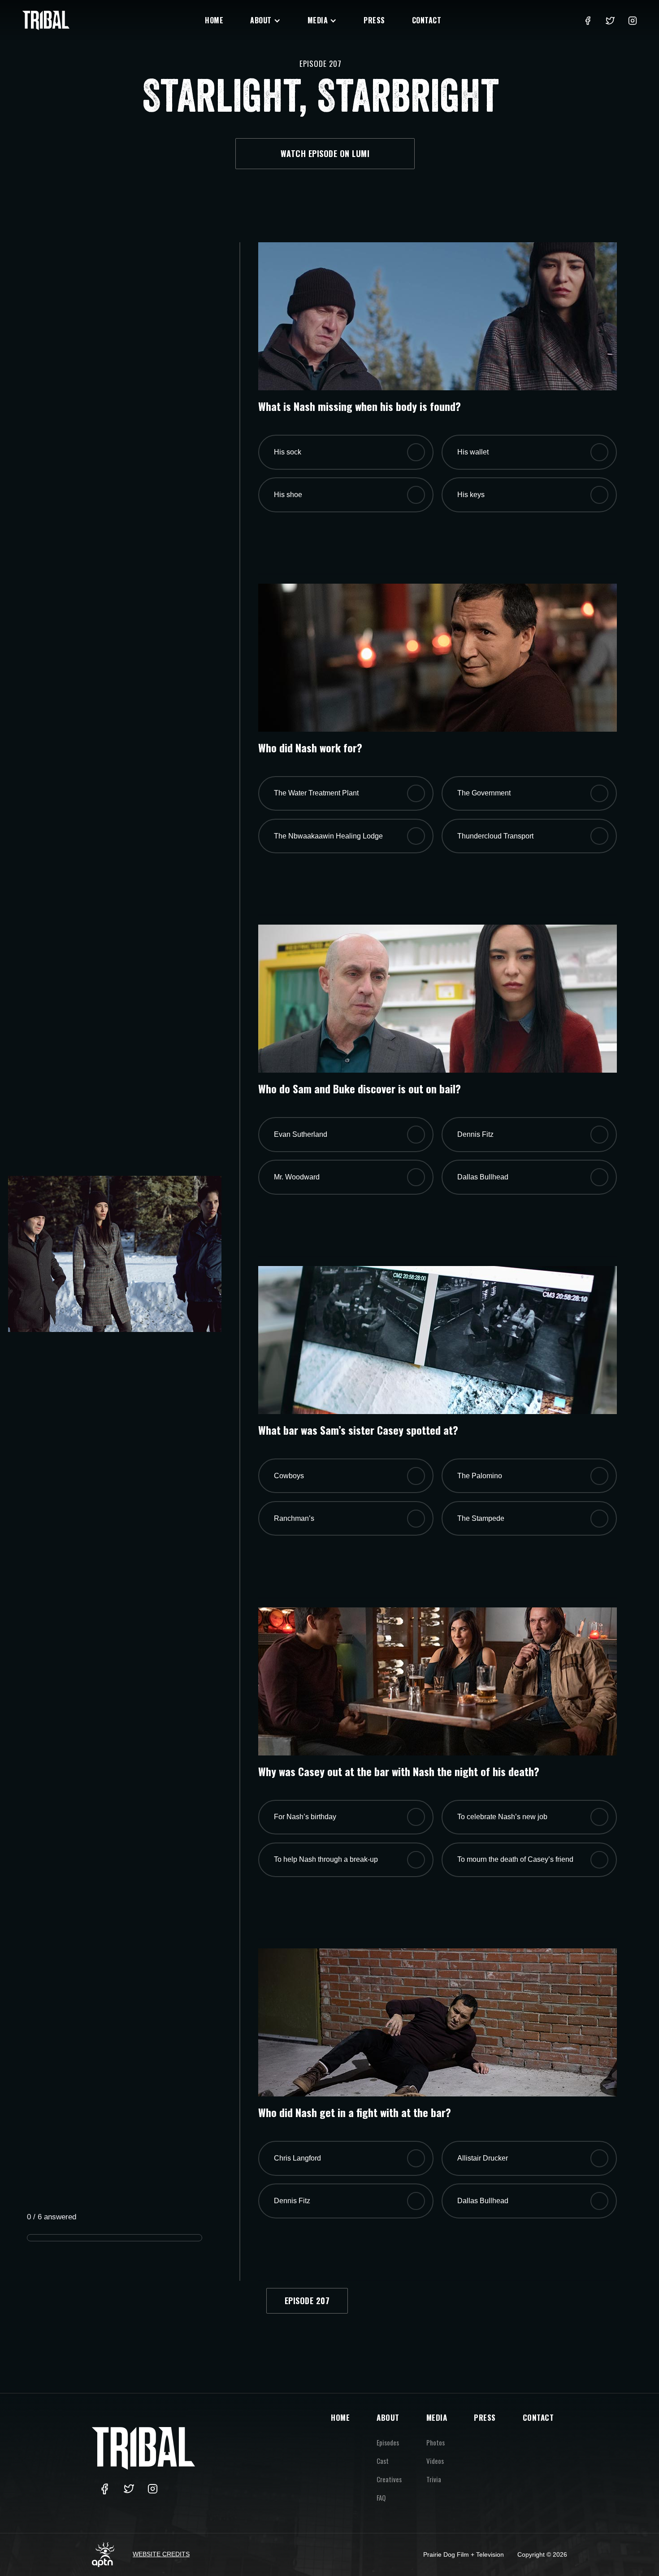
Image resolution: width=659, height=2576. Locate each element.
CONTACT (538, 2417)
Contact (427, 20)
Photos (436, 2442)
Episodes (388, 2442)
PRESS (485, 2417)
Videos (435, 2461)
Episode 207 (307, 2301)
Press (374, 20)
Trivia (434, 2479)
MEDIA (437, 2417)
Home (214, 20)
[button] (265, 20)
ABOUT (388, 2417)
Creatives (389, 2479)
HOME (340, 2417)
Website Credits (161, 2554)
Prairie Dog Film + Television (464, 2554)
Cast (383, 2461)
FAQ (381, 2497)
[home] (46, 20)
